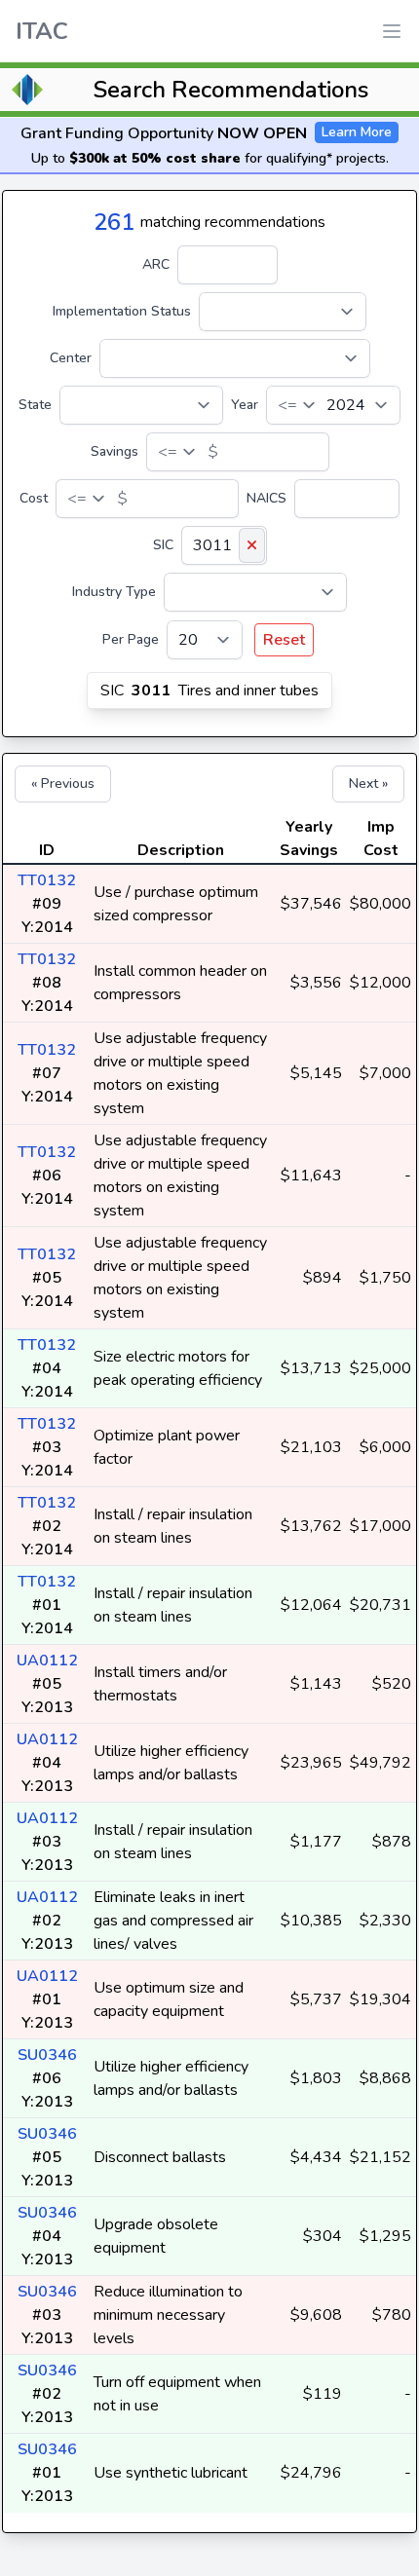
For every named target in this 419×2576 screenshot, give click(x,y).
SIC (163, 545)
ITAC (42, 31)
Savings (114, 451)
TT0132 (47, 880)
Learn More (357, 132)
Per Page (131, 639)
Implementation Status (122, 311)
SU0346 (47, 2055)
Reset (284, 640)
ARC (156, 264)
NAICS (267, 498)
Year (245, 405)
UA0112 (47, 1661)
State (35, 405)
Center (71, 358)
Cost (34, 498)
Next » (368, 784)
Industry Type (114, 592)
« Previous (63, 784)
